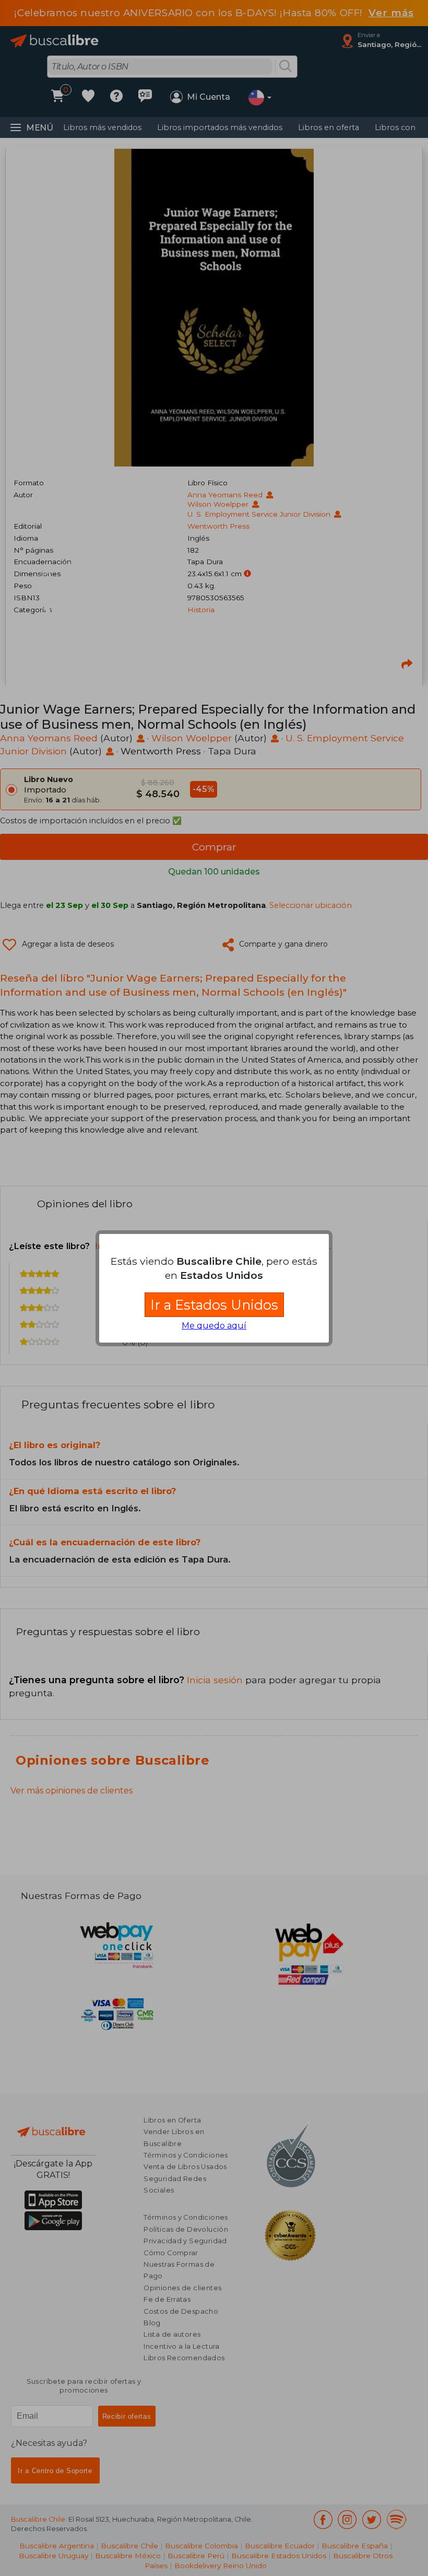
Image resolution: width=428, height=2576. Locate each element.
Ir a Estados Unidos (214, 1305)
